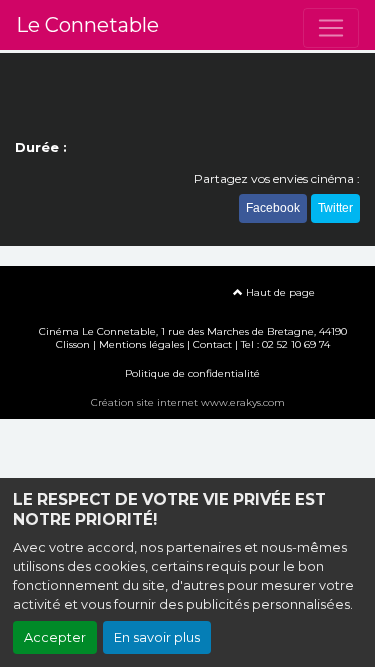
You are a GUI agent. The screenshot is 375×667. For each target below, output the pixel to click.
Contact (212, 344)
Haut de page (279, 292)
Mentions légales (141, 344)
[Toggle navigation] (331, 28)
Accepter (55, 637)
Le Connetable (87, 25)
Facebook (273, 208)
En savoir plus (157, 637)
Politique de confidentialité (192, 373)
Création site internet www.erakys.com (188, 402)
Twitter (335, 208)
